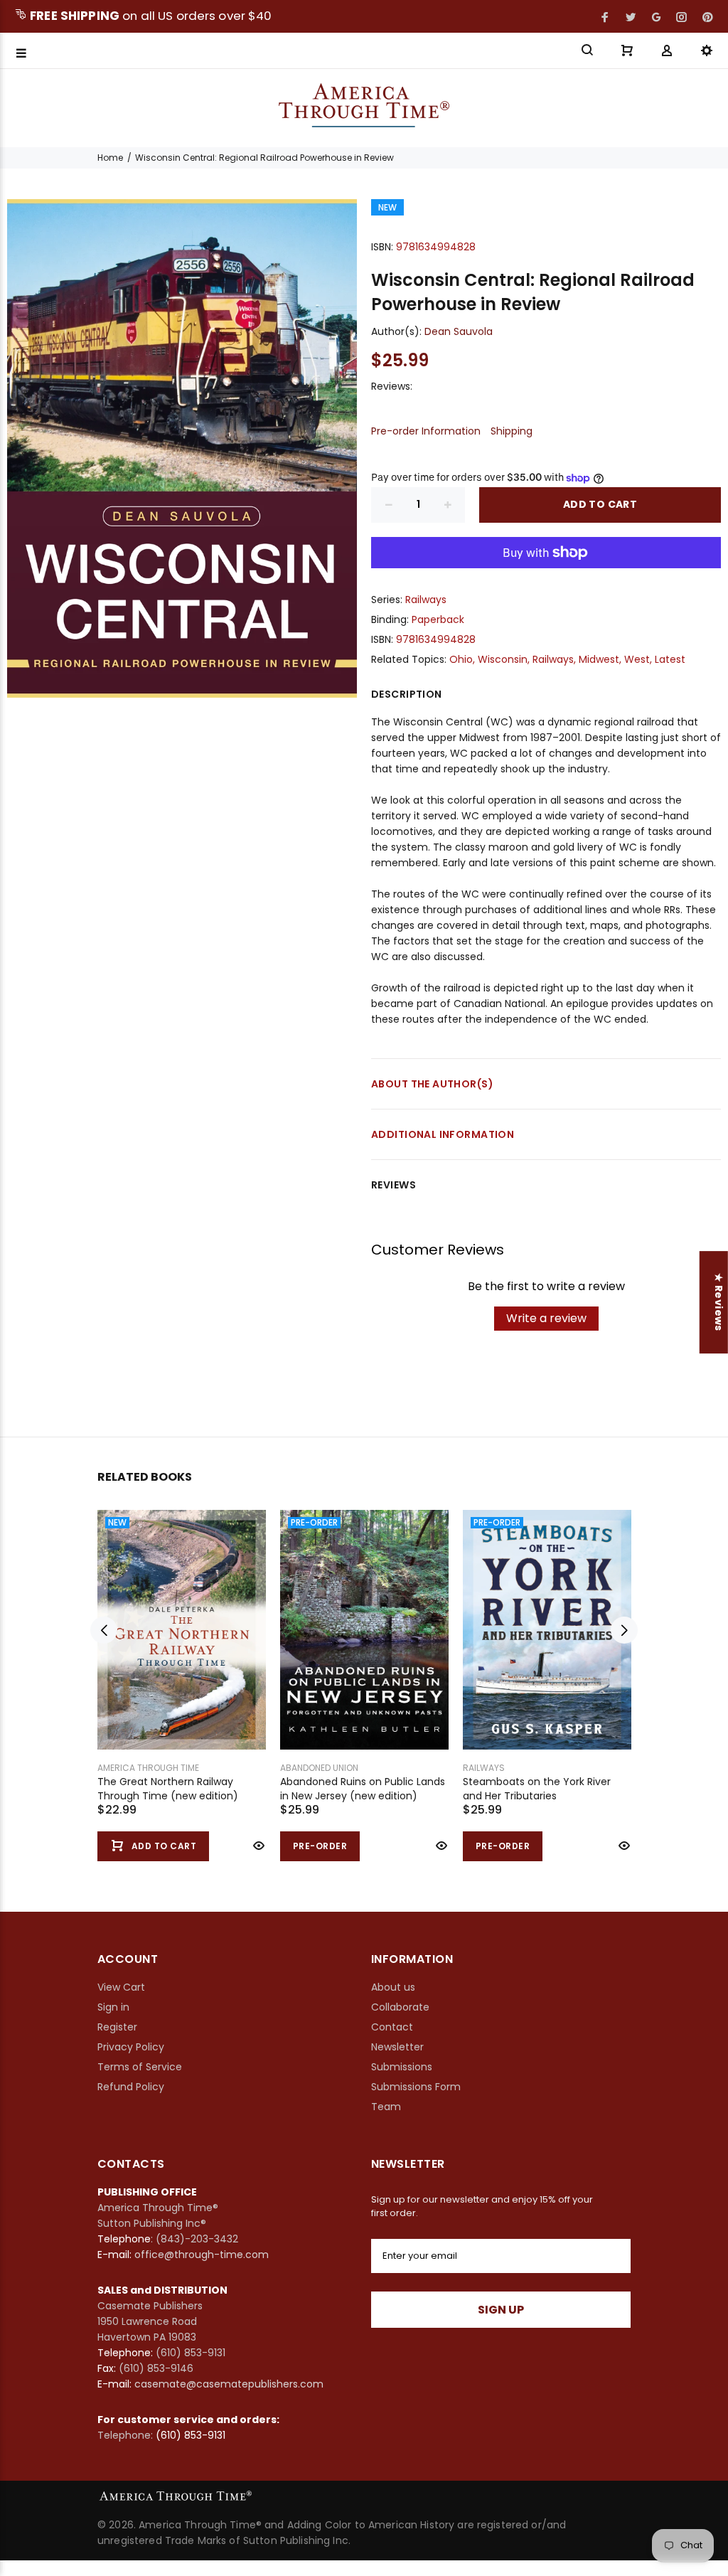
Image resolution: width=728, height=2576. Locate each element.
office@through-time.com (202, 2255)
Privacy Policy (131, 2047)
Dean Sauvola (459, 331)
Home (110, 158)
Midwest (599, 659)
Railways (426, 600)
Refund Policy (131, 2087)
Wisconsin (503, 659)
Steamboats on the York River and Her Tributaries (537, 1789)
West (637, 659)
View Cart (121, 1987)
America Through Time (148, 1768)
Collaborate (400, 2007)
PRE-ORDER (320, 1846)
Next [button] (624, 1630)
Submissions (402, 2067)
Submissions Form (416, 2087)
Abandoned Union (319, 1768)
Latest (670, 659)
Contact (392, 2027)
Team (386, 2107)
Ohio (461, 659)
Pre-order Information (426, 431)
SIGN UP (501, 2310)
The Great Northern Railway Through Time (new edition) (168, 1789)
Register (117, 2027)
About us (393, 1987)
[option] (182, 1672)
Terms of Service (140, 2067)
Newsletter (397, 2047)
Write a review (546, 1318)
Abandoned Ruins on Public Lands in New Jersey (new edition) (363, 1789)
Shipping (512, 431)
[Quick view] (257, 1846)
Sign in (113, 2007)
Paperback (438, 619)
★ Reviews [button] (719, 1302)
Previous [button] (104, 1630)
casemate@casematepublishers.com (229, 2384)
